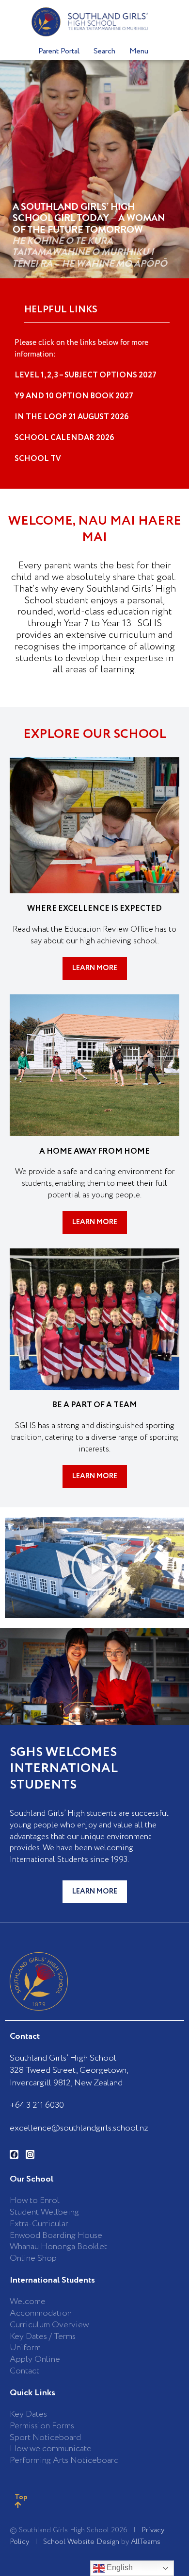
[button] (94, 1568)
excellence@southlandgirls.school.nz (79, 2128)
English (119, 2567)
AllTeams (146, 2542)
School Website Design (81, 2542)
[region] (94, 169)
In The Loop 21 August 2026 (72, 417)
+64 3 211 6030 (37, 2105)
